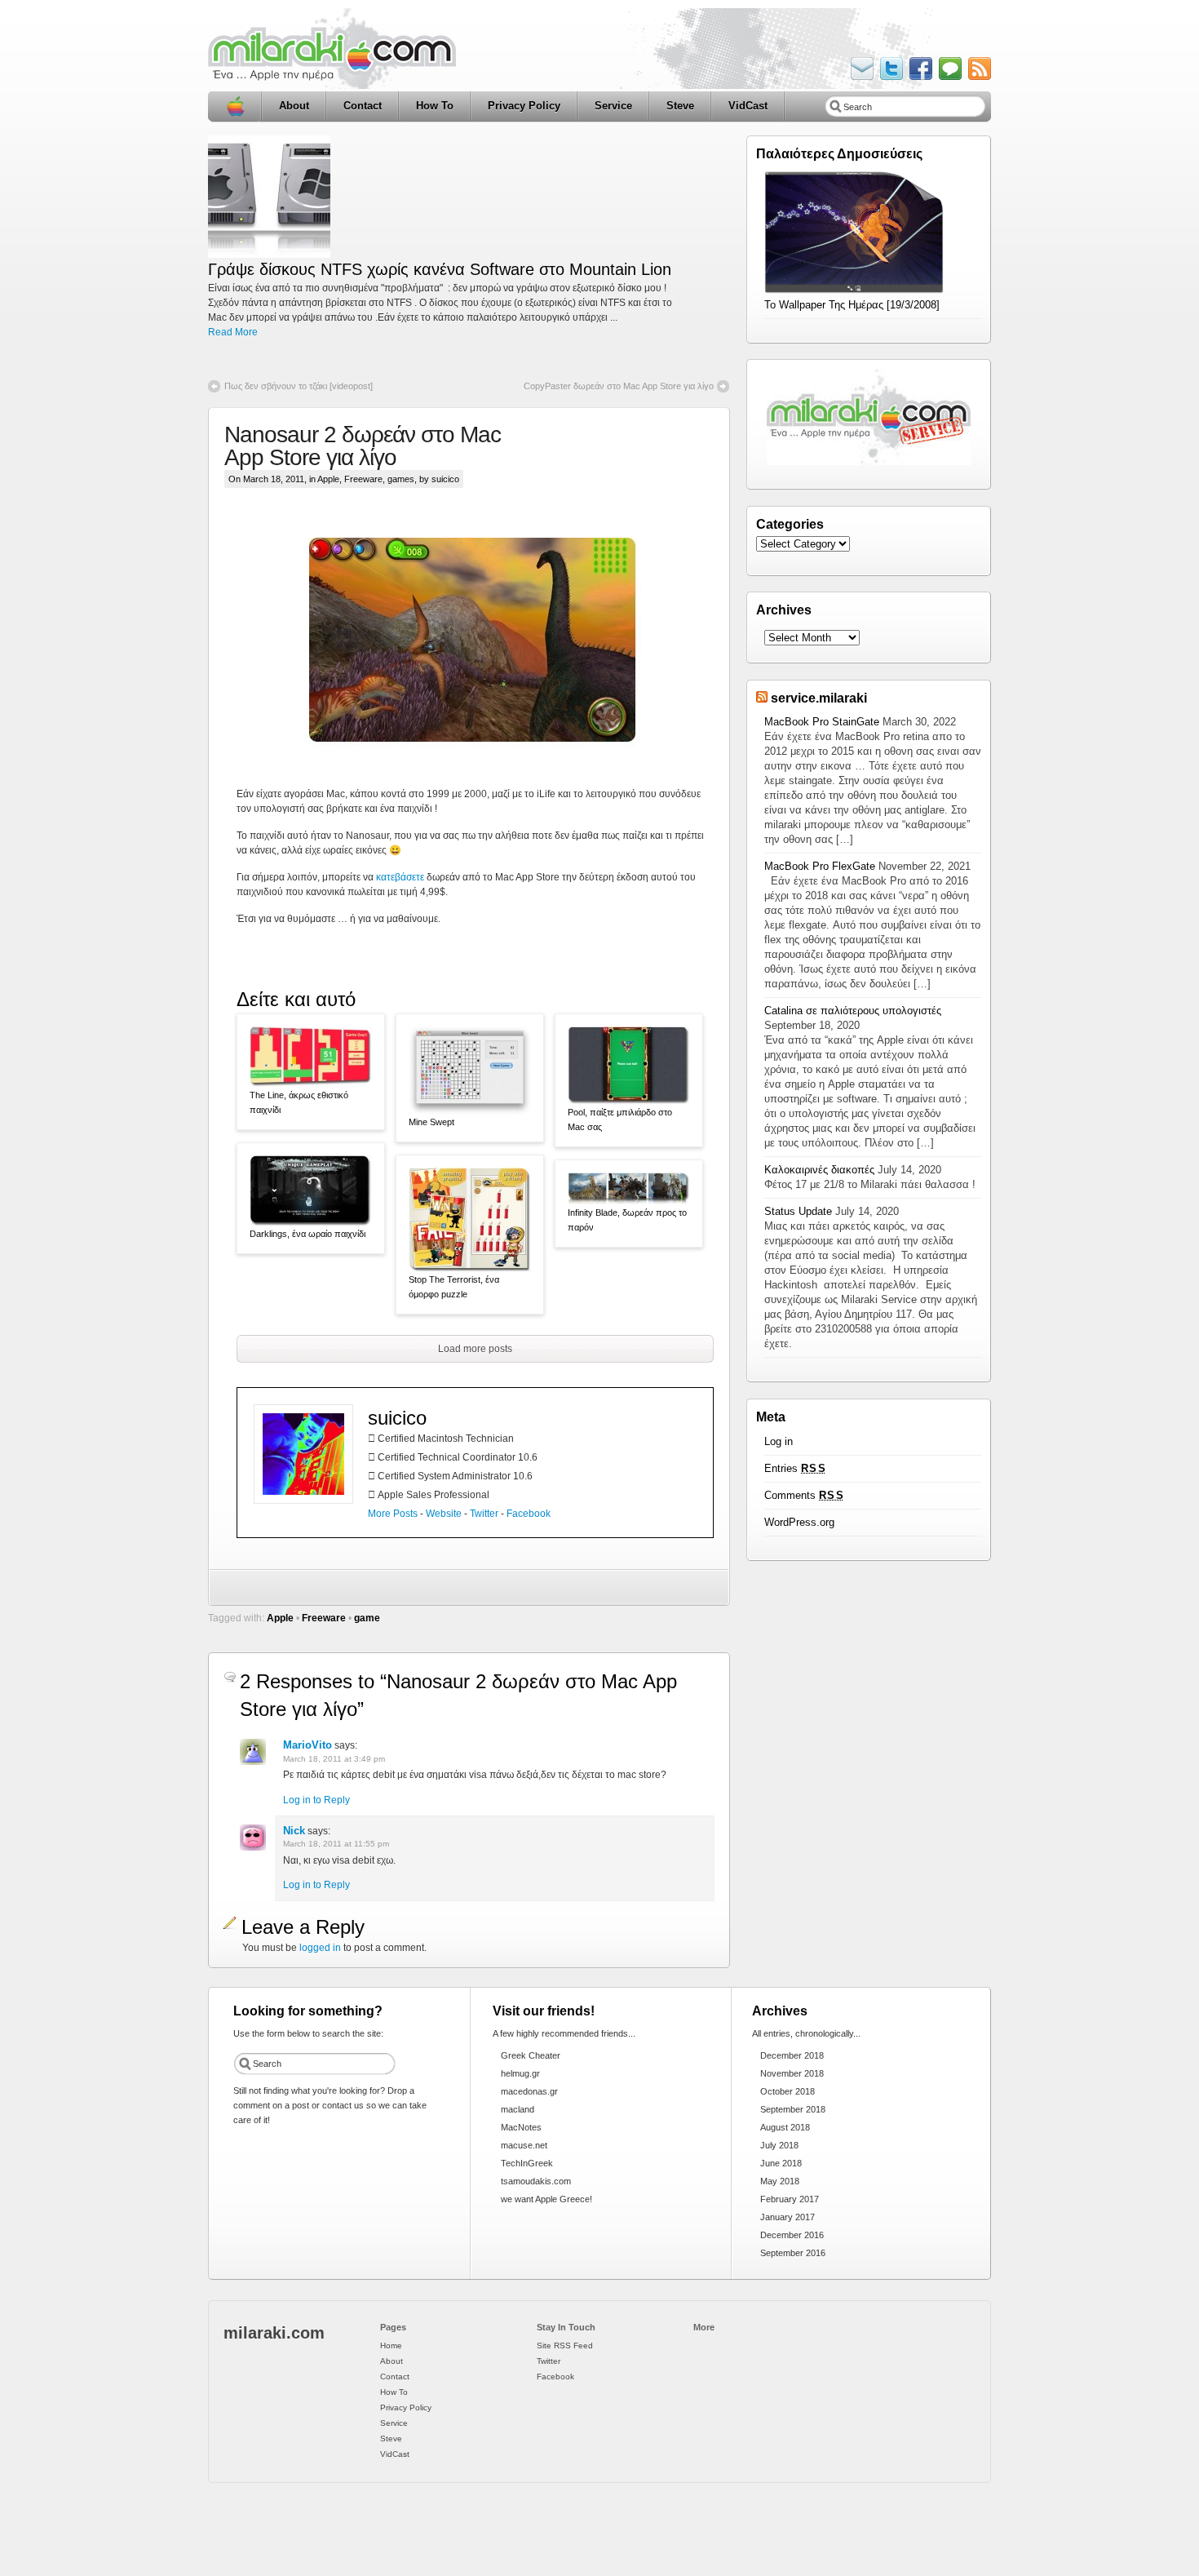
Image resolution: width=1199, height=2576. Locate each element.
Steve (680, 106)
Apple (328, 479)
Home (235, 106)
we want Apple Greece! (546, 2199)
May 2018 (780, 2181)
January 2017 (788, 2217)
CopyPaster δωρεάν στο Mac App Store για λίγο (619, 386)
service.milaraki (819, 698)
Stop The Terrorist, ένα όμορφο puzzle (454, 1287)
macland (518, 2109)
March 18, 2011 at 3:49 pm (334, 1759)
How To (435, 106)
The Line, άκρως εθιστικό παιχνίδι (299, 1102)
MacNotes (521, 2127)
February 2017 (790, 2199)
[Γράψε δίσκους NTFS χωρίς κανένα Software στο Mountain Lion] (269, 255)
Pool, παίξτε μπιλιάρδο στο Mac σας (620, 1120)
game (367, 1618)
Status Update (798, 1211)
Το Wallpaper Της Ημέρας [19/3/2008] (852, 305)
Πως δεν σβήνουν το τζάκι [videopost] (299, 386)
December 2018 (792, 2055)
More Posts (393, 1514)
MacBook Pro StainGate (822, 722)
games (401, 479)
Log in (779, 1441)
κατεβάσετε (400, 877)
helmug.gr (520, 2073)
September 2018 (793, 2109)
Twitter (484, 1514)
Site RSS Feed (565, 2345)
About (294, 106)
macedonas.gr (529, 2091)
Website (444, 1514)
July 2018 (779, 2145)
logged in (320, 1948)
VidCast (748, 106)
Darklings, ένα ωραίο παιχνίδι (307, 1234)
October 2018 (788, 2091)
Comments (804, 1495)
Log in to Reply (316, 1800)
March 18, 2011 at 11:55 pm (336, 1844)
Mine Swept (431, 1122)
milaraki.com (274, 2333)
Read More (233, 332)
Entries (795, 1468)
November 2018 (792, 2073)
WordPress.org (799, 1522)
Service (613, 106)
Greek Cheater (531, 2055)
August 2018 (785, 2127)
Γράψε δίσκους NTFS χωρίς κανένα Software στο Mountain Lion (440, 269)
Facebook (529, 1514)
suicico (397, 1418)
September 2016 (793, 2253)
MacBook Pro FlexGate (820, 866)
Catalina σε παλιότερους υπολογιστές (853, 1011)
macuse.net (524, 2145)
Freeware (363, 479)
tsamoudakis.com (536, 2181)
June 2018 (781, 2163)
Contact (363, 106)
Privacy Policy (524, 106)
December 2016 (792, 2235)
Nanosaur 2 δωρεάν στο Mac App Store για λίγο (363, 446)
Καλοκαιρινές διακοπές (819, 1170)
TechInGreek (527, 2163)
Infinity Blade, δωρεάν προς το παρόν (627, 1220)
